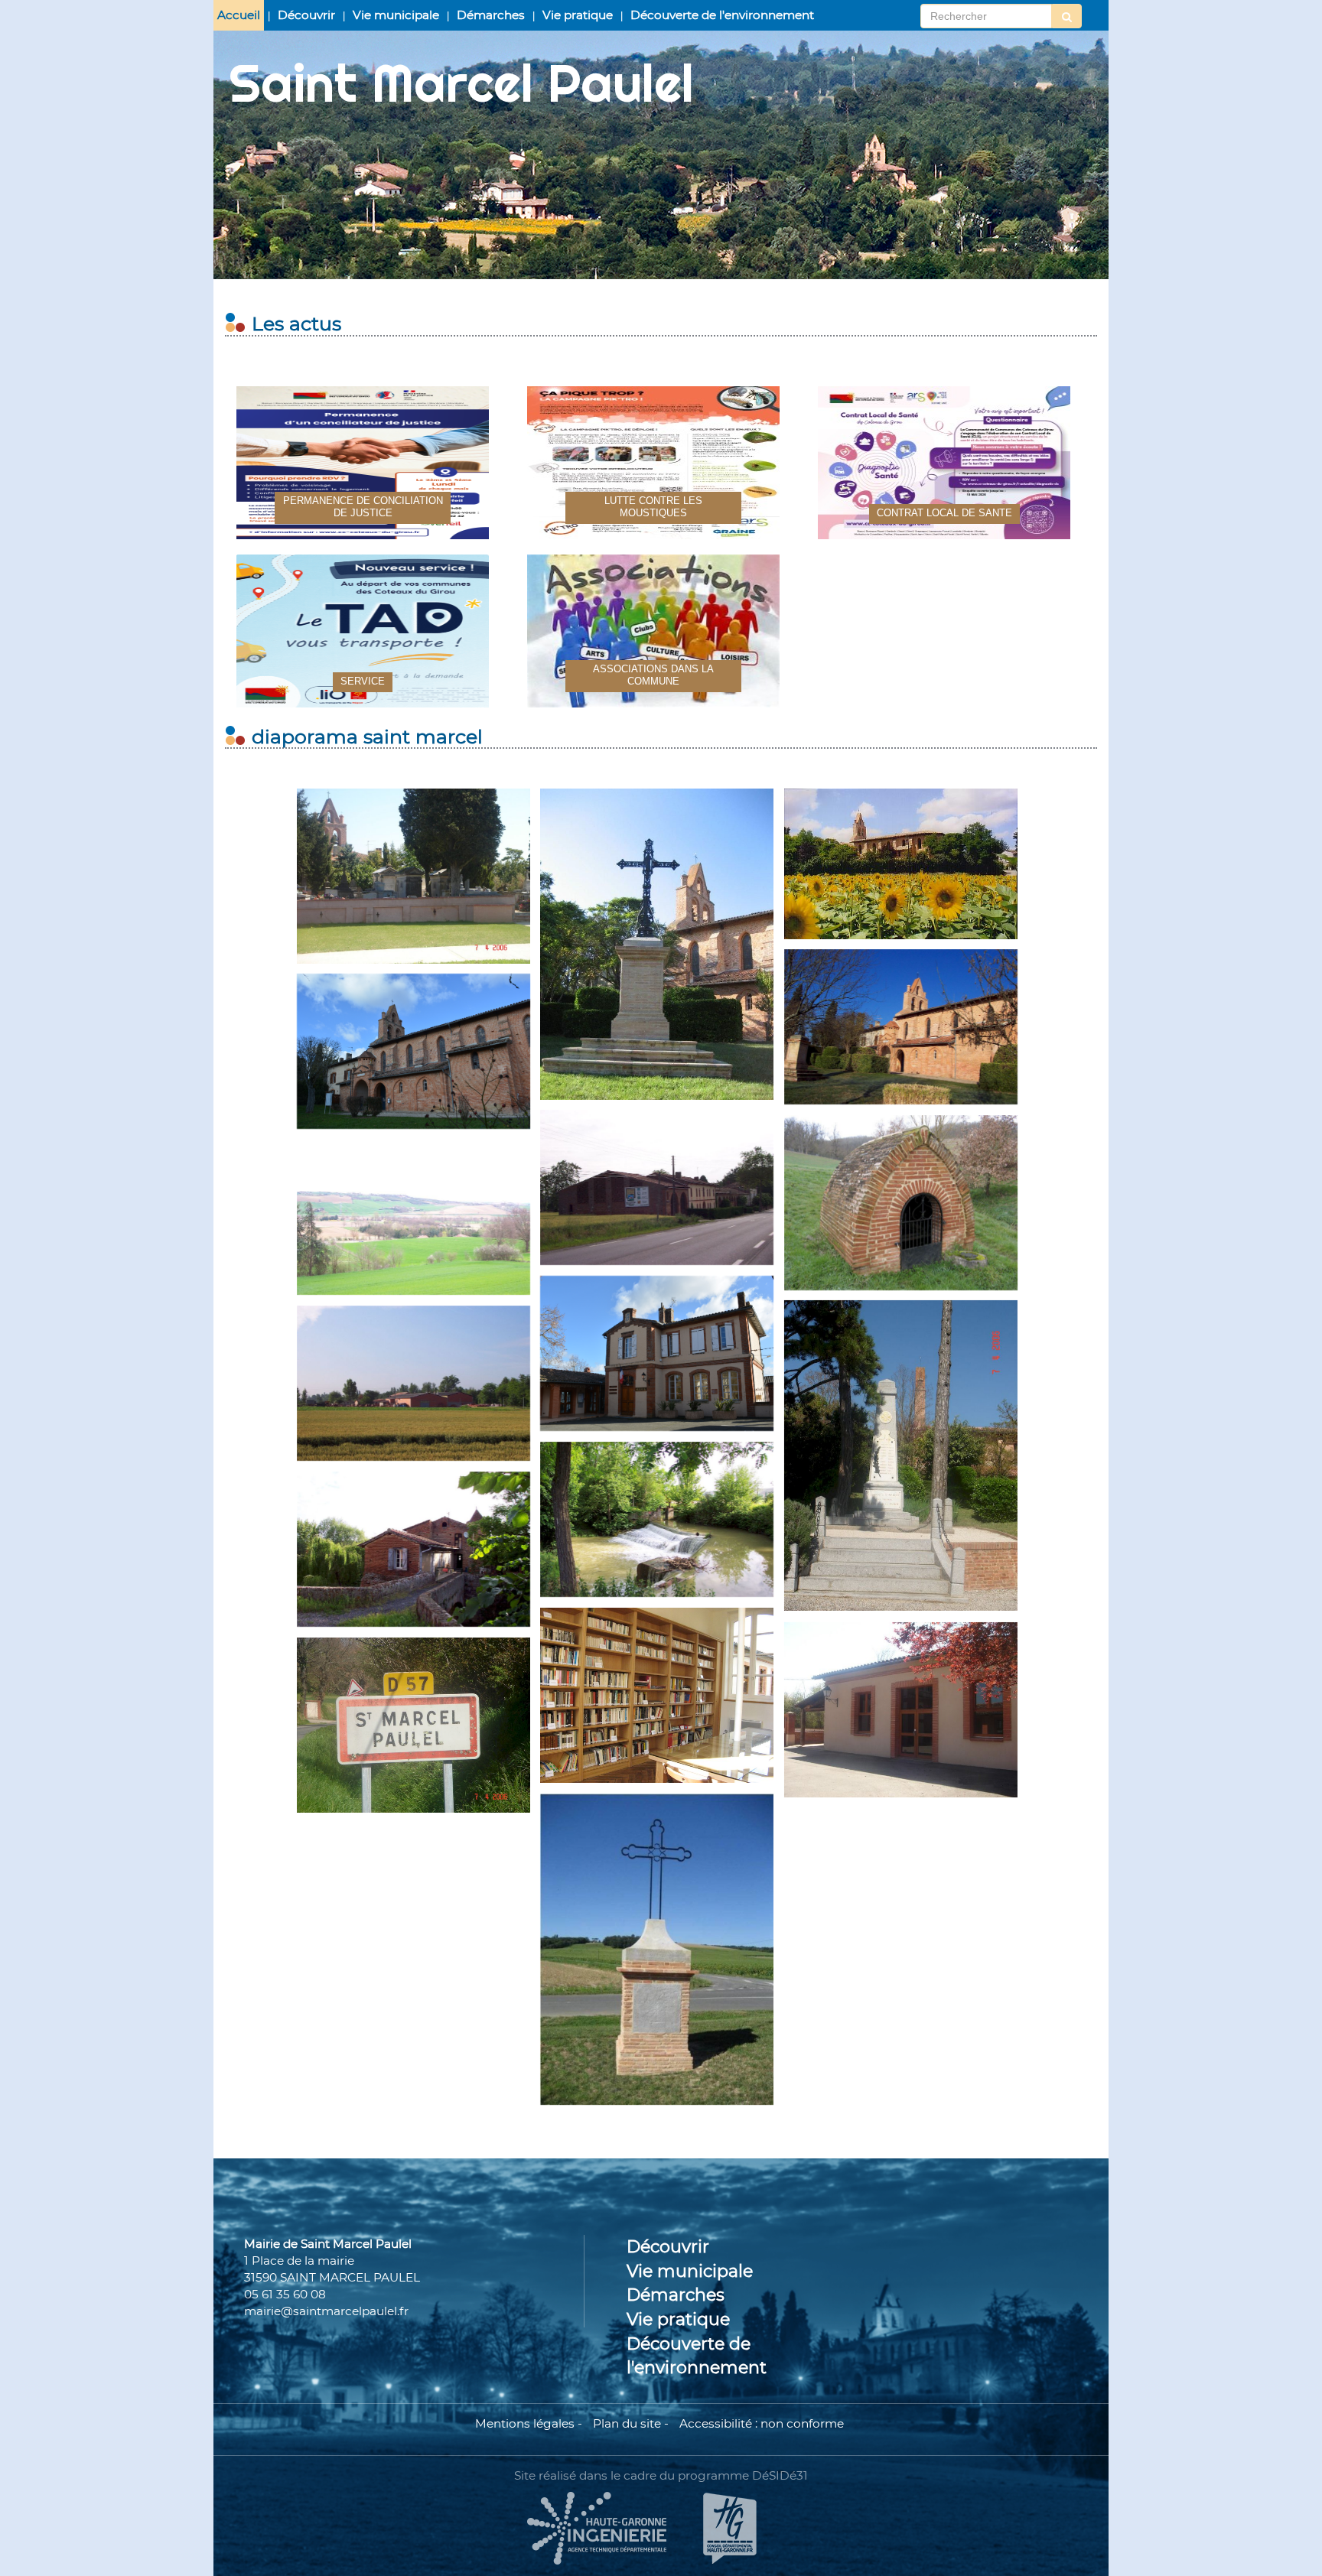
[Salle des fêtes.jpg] (901, 1710)
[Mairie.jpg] (657, 1353)
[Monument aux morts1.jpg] (901, 1456)
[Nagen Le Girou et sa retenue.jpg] (657, 1519)
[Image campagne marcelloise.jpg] (414, 1217)
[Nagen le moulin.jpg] (414, 1549)
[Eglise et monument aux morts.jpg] (657, 944)
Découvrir (306, 15)
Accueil (239, 15)
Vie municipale (396, 15)
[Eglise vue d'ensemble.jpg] (901, 864)
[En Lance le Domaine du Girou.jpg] (657, 1187)
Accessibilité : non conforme (762, 2423)
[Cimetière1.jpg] (414, 876)
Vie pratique (578, 15)
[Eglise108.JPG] (414, 1051)
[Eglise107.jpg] (901, 1027)
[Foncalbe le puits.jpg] (901, 1203)
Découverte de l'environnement (722, 15)
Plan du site (627, 2423)
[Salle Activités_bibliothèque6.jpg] (657, 1695)
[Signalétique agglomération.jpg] (414, 1725)
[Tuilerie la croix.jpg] (657, 1949)
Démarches (491, 15)
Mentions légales (525, 2423)
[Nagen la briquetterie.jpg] (414, 1383)
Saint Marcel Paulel (461, 83)
